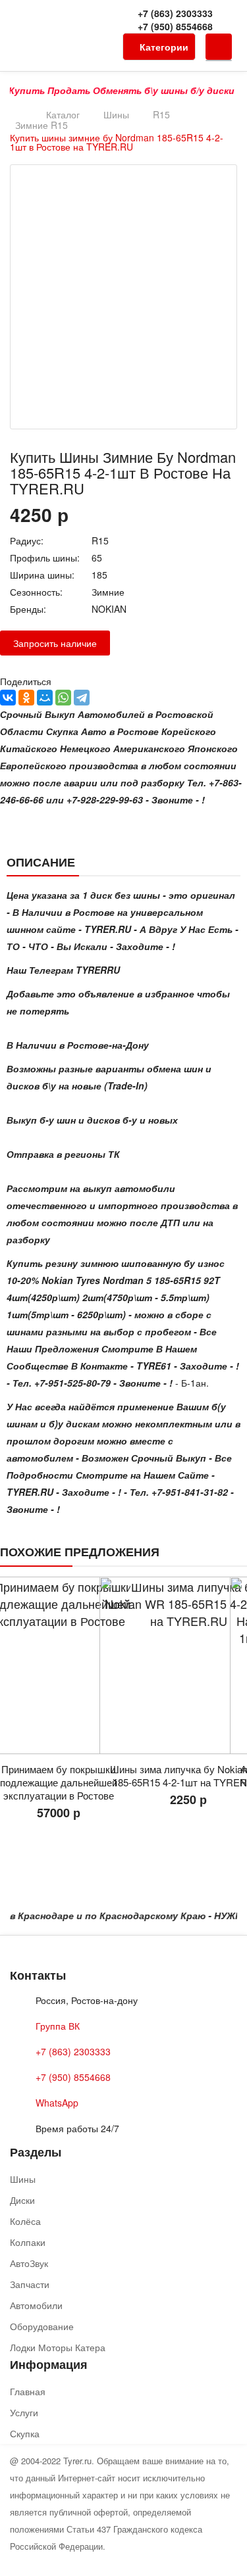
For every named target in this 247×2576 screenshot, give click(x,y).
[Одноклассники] (26, 698)
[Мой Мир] (45, 698)
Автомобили (36, 2305)
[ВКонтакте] (8, 698)
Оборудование (42, 2326)
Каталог (63, 114)
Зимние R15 (41, 125)
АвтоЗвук (29, 2263)
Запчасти (30, 2284)
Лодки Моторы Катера (58, 2347)
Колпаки (28, 2242)
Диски (22, 2200)
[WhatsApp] (63, 698)
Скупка (25, 2433)
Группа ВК (58, 2026)
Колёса (25, 2221)
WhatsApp (57, 2103)
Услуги (24, 2412)
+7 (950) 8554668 (175, 26)
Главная (28, 2391)
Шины (116, 114)
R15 (161, 114)
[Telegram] (82, 698)
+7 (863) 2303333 (175, 13)
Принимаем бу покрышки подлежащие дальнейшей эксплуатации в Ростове (59, 1782)
